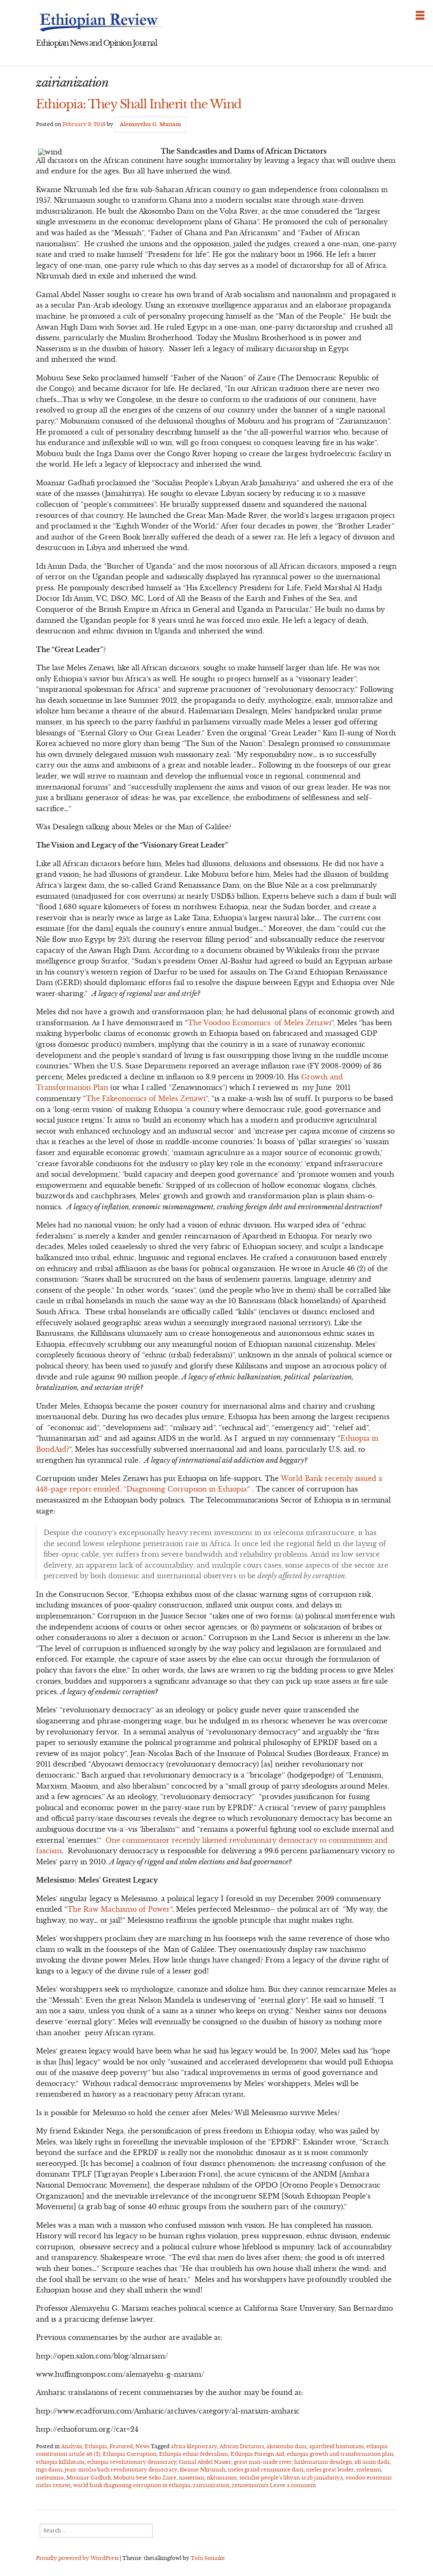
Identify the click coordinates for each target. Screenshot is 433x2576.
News (142, 2446)
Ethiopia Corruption (130, 2454)
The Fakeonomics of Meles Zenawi (146, 1098)
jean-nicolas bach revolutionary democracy (121, 2470)
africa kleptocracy (194, 2446)
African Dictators (242, 2446)
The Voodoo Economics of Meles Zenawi (259, 1023)
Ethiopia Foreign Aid (257, 2454)
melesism (369, 2470)
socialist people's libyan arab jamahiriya (291, 2478)
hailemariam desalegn (323, 2462)
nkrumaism (222, 2478)
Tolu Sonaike (208, 2558)
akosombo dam (286, 2446)
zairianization (211, 2485)
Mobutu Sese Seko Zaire (145, 2478)
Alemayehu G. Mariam (150, 124)
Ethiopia (96, 2446)
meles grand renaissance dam (266, 2470)
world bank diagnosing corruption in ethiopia (132, 2485)
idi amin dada (372, 2462)
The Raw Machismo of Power (119, 1909)
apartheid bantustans (336, 2446)
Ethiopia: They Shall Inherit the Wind (139, 104)
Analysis (71, 2446)
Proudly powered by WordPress (77, 2558)
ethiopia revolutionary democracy (132, 2462)
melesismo (50, 2478)
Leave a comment (293, 2485)
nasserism (192, 2478)
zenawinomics (250, 2485)
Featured (121, 2446)
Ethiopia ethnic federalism (193, 2454)
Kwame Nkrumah (203, 2470)
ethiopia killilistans (60, 2462)
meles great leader (330, 2470)
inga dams (49, 2470)
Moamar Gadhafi (89, 2478)
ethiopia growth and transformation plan (340, 2454)
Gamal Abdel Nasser (205, 2462)
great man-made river (263, 2462)
